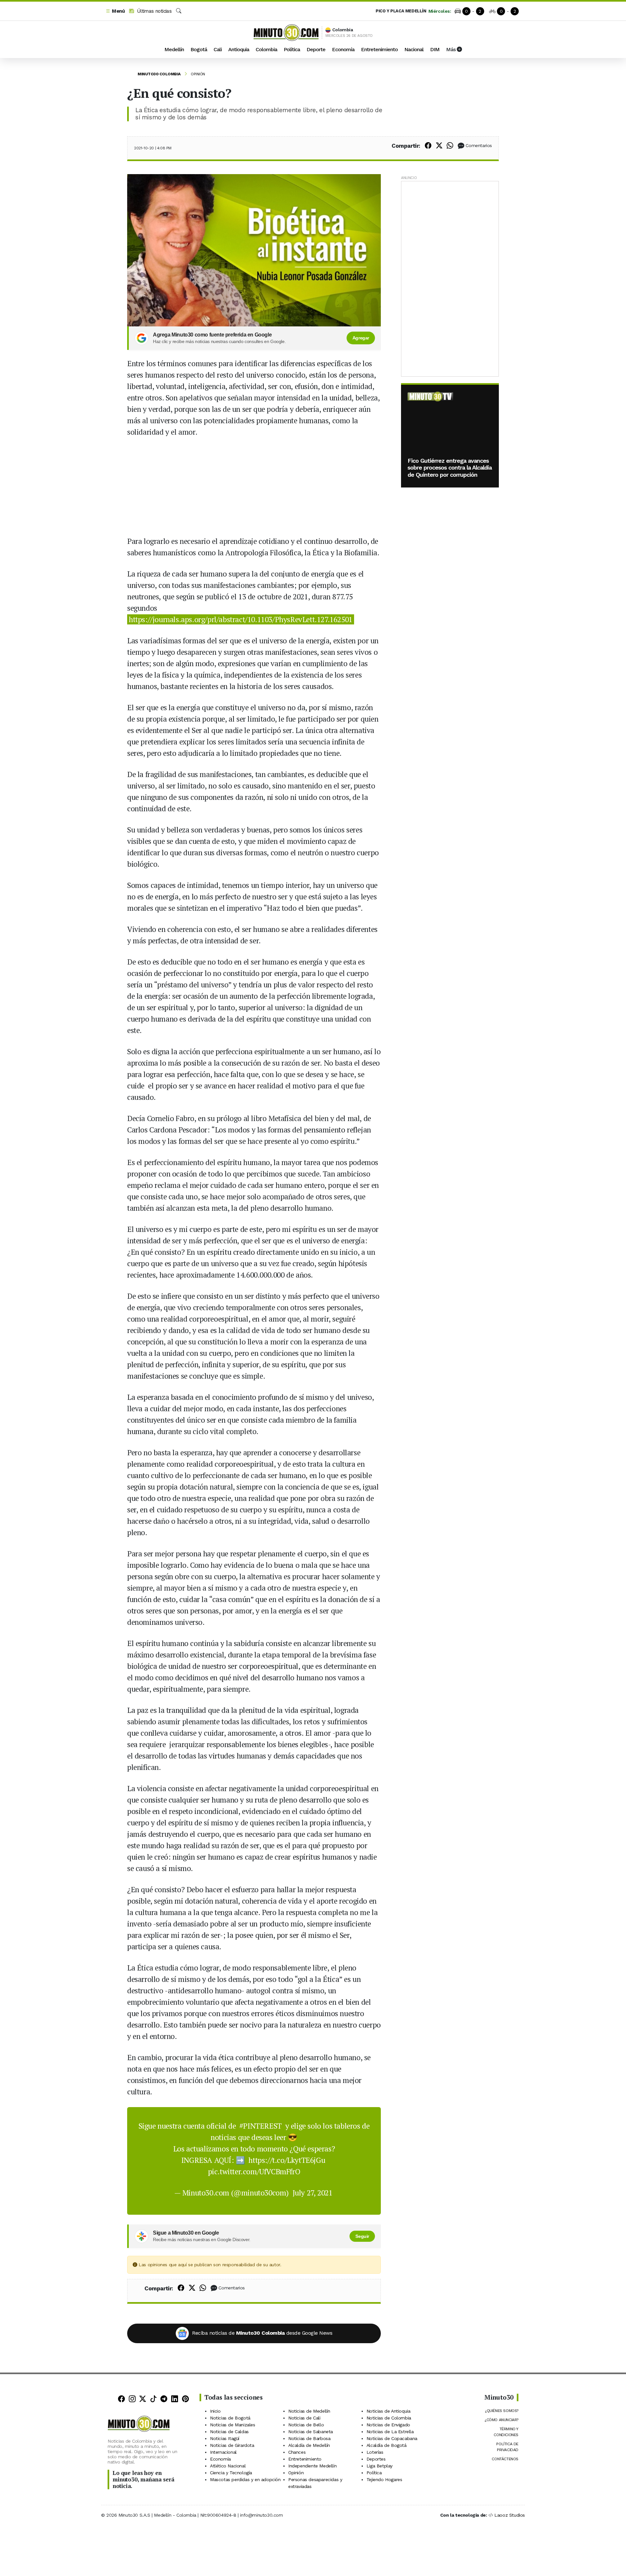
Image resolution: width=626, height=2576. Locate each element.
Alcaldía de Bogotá (387, 2445)
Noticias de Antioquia (388, 2411)
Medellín (174, 49)
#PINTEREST (261, 2126)
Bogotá (199, 49)
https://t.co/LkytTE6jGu (287, 2160)
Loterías (375, 2452)
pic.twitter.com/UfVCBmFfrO (254, 2172)
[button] (115, 11)
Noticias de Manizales (233, 2425)
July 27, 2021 (313, 2193)
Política (292, 49)
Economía (343, 49)
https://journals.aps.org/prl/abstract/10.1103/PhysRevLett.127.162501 (241, 619)
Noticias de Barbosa (309, 2438)
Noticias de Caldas (229, 2432)
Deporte (316, 49)
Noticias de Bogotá (230, 2418)
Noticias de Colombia (389, 2418)
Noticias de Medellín (309, 2411)
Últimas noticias (153, 11)
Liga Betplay (380, 2466)
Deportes (376, 2459)
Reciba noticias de (262, 2333)
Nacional (414, 49)
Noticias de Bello (306, 2425)
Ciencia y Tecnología (231, 2473)
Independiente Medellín (312, 2466)
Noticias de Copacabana (392, 2438)
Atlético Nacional (228, 2466)
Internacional (223, 2452)
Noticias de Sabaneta (311, 2432)
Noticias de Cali (304, 2418)
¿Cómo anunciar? (501, 2420)
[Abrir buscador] (179, 11)
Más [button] (451, 49)
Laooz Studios (510, 2515)
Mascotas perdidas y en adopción (245, 2479)
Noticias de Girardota (232, 2445)
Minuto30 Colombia (159, 74)
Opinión (198, 74)
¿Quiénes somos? (502, 2411)
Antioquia (239, 49)
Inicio (215, 2411)
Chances (297, 2452)
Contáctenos (505, 2459)
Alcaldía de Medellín (309, 2445)
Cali (218, 49)
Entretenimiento (379, 49)
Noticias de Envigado (388, 2425)
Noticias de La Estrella (390, 2432)
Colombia (266, 49)
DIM (435, 49)
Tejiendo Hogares (384, 2479)
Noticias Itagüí (225, 2438)
